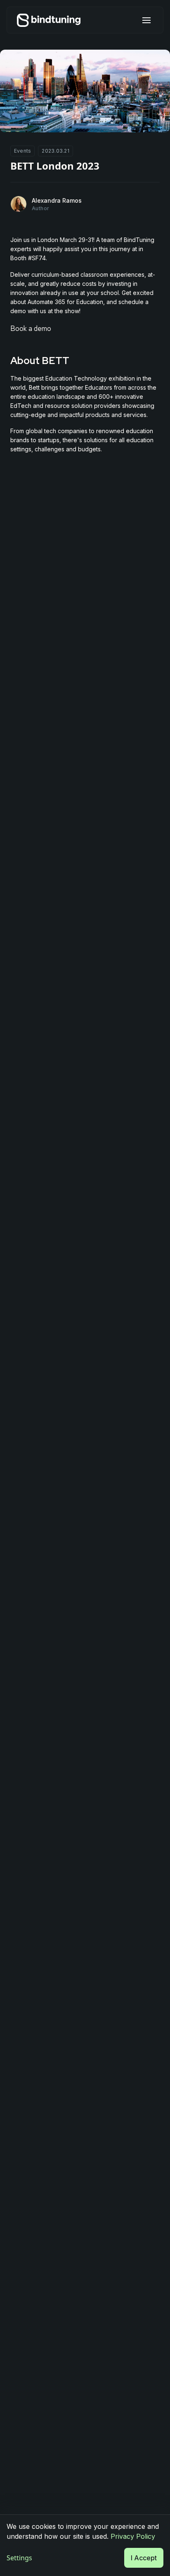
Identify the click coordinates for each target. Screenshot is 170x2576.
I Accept (144, 2558)
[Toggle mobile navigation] (146, 20)
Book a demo (31, 328)
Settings (19, 2558)
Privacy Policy (133, 2536)
